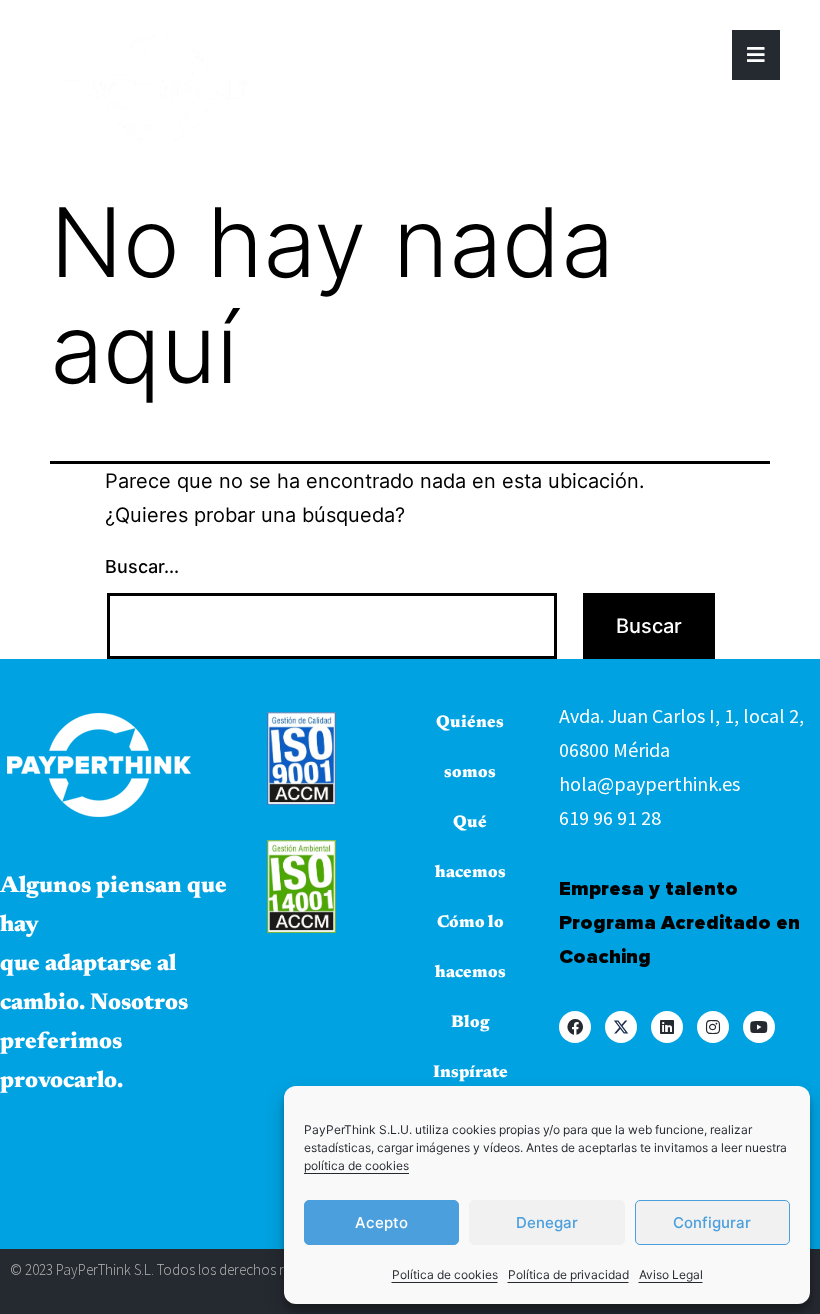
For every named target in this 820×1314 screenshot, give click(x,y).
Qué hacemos (470, 848)
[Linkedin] (667, 1027)
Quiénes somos (470, 748)
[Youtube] (759, 1027)
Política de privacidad (568, 1274)
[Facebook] (575, 1027)
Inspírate (470, 1073)
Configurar (712, 1222)
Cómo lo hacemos (470, 948)
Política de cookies (445, 1274)
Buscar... (142, 566)
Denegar (547, 1222)
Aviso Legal (671, 1274)
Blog (470, 1023)
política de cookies (356, 1165)
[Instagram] (713, 1027)
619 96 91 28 (610, 817)
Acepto (381, 1222)
